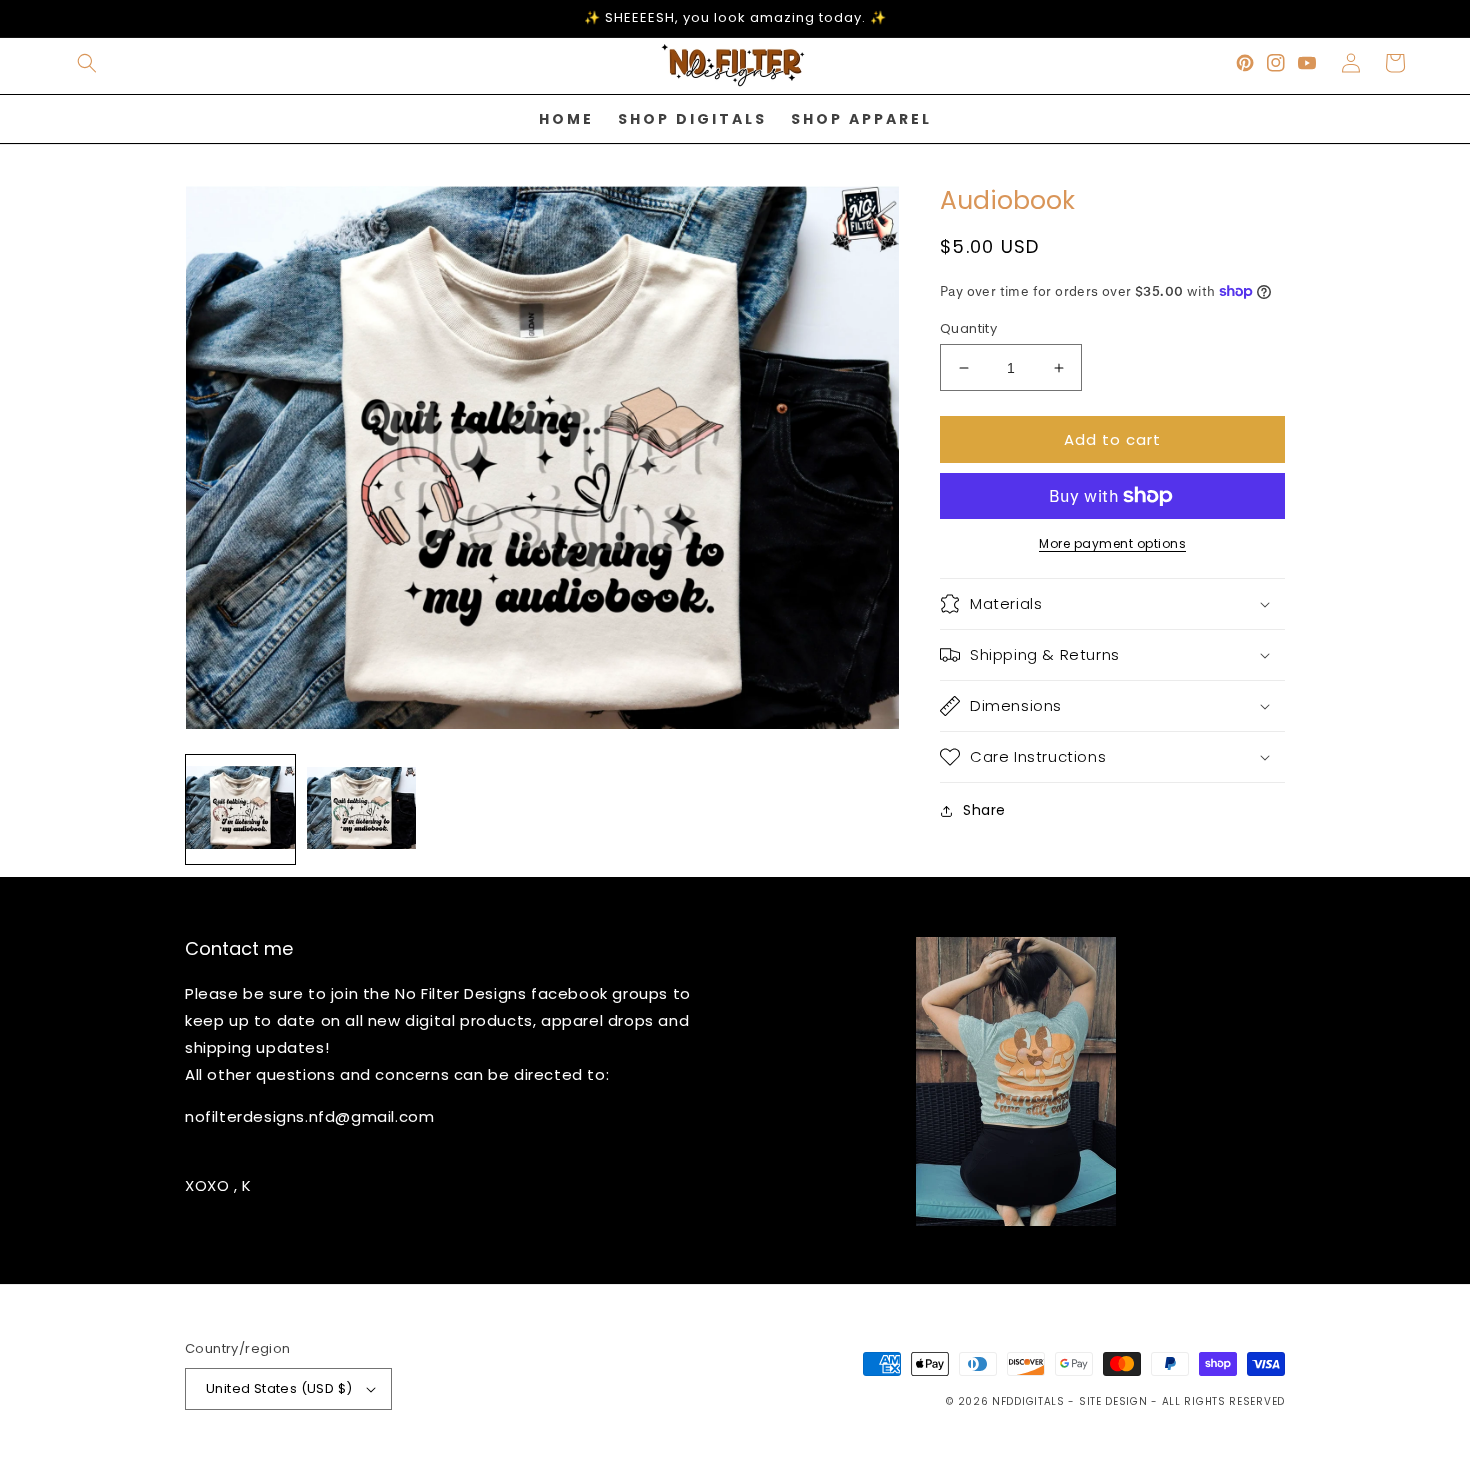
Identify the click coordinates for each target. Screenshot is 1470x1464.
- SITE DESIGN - (1114, 1401)
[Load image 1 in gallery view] (240, 809)
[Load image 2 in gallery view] (361, 809)
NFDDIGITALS (1030, 1401)
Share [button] (984, 810)
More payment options (1112, 543)
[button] (87, 63)
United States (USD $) (279, 1388)
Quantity (968, 328)
